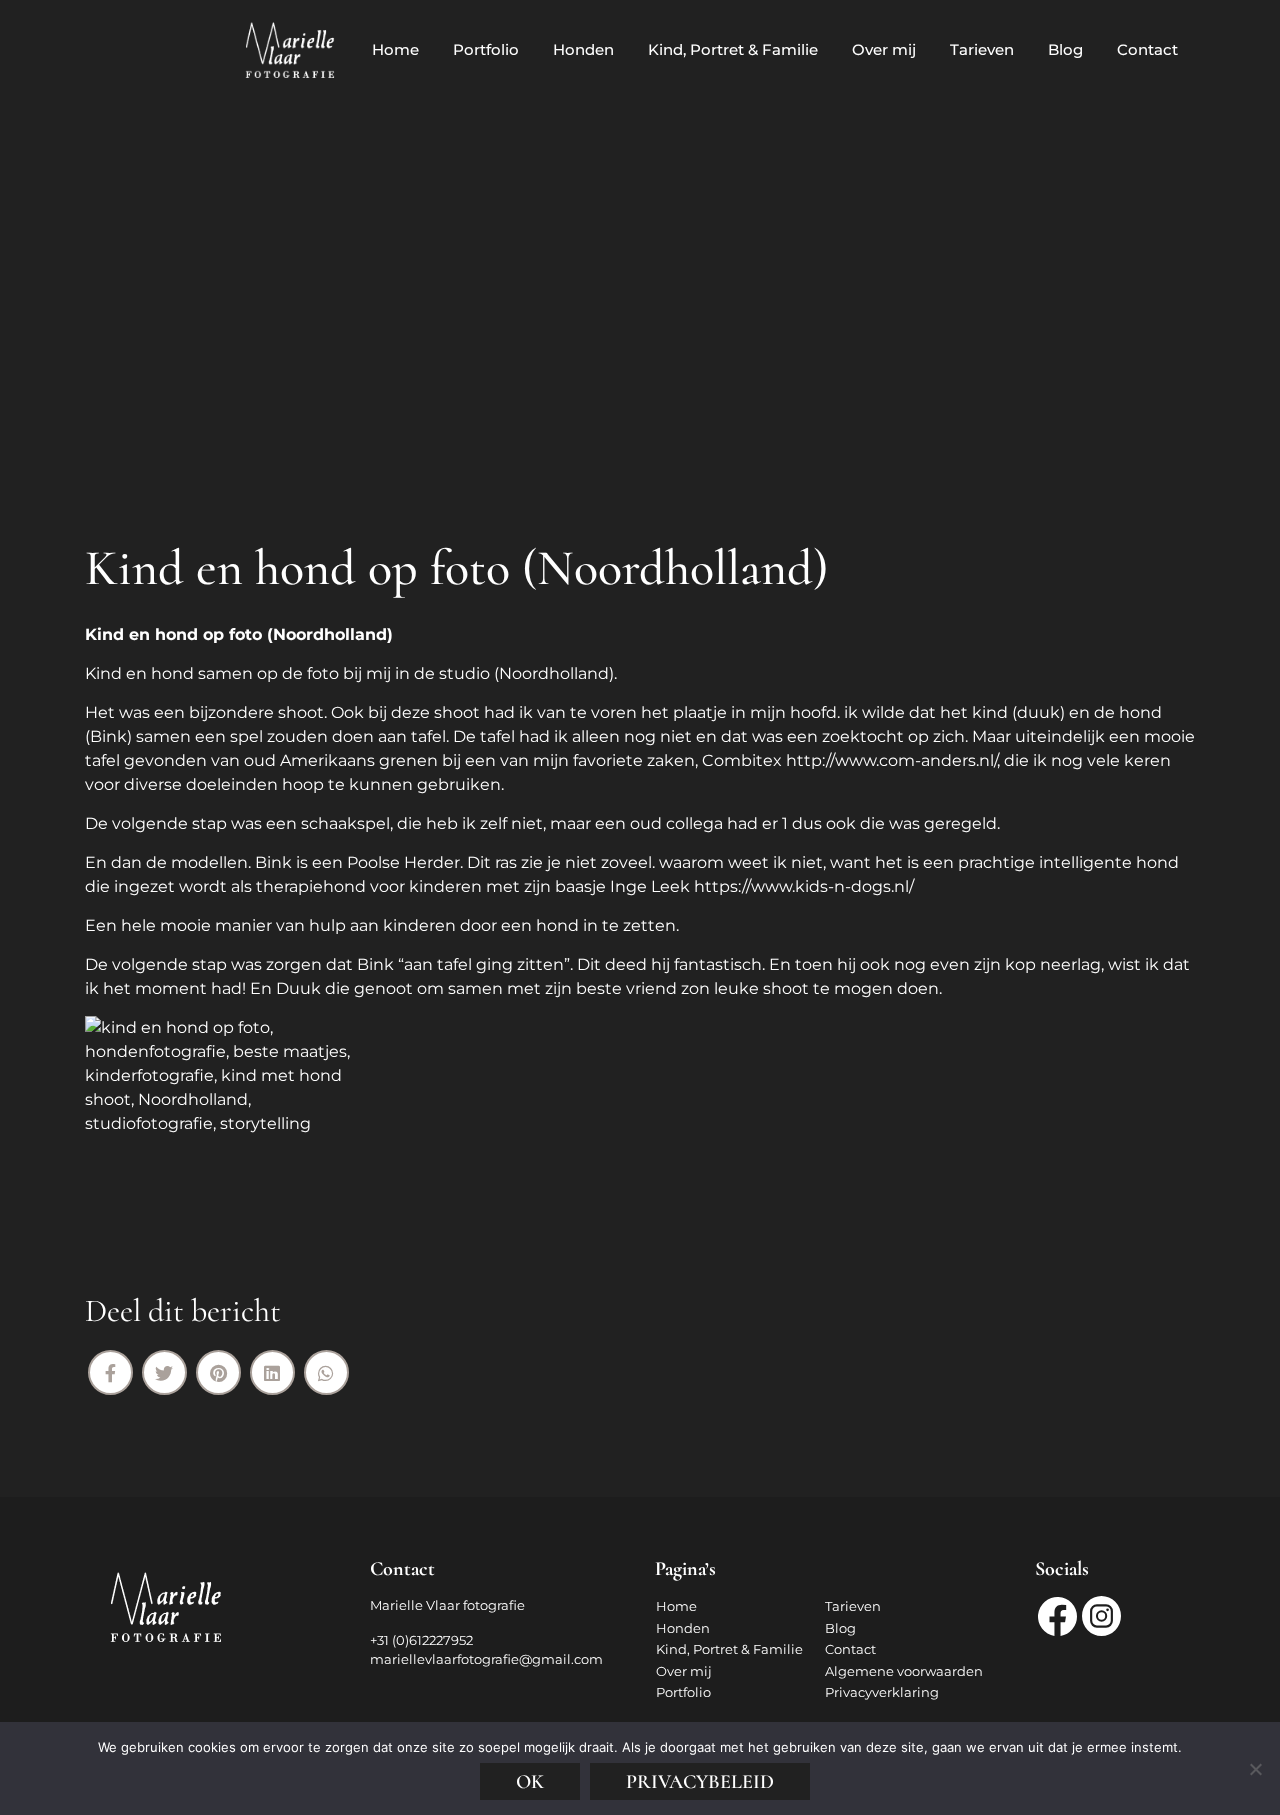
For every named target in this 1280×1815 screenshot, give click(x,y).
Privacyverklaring (882, 1692)
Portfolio (486, 49)
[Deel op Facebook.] (110, 1372)
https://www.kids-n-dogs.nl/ (804, 886)
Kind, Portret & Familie (733, 49)
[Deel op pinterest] (218, 1372)
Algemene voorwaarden (904, 1671)
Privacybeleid (700, 1782)
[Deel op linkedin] (272, 1372)
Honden (583, 49)
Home (395, 49)
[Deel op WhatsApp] (326, 1372)
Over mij (884, 49)
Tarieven (982, 49)
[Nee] (1255, 1769)
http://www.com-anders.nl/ (891, 760)
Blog (1065, 49)
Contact (1147, 49)
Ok (530, 1782)
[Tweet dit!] (164, 1372)
